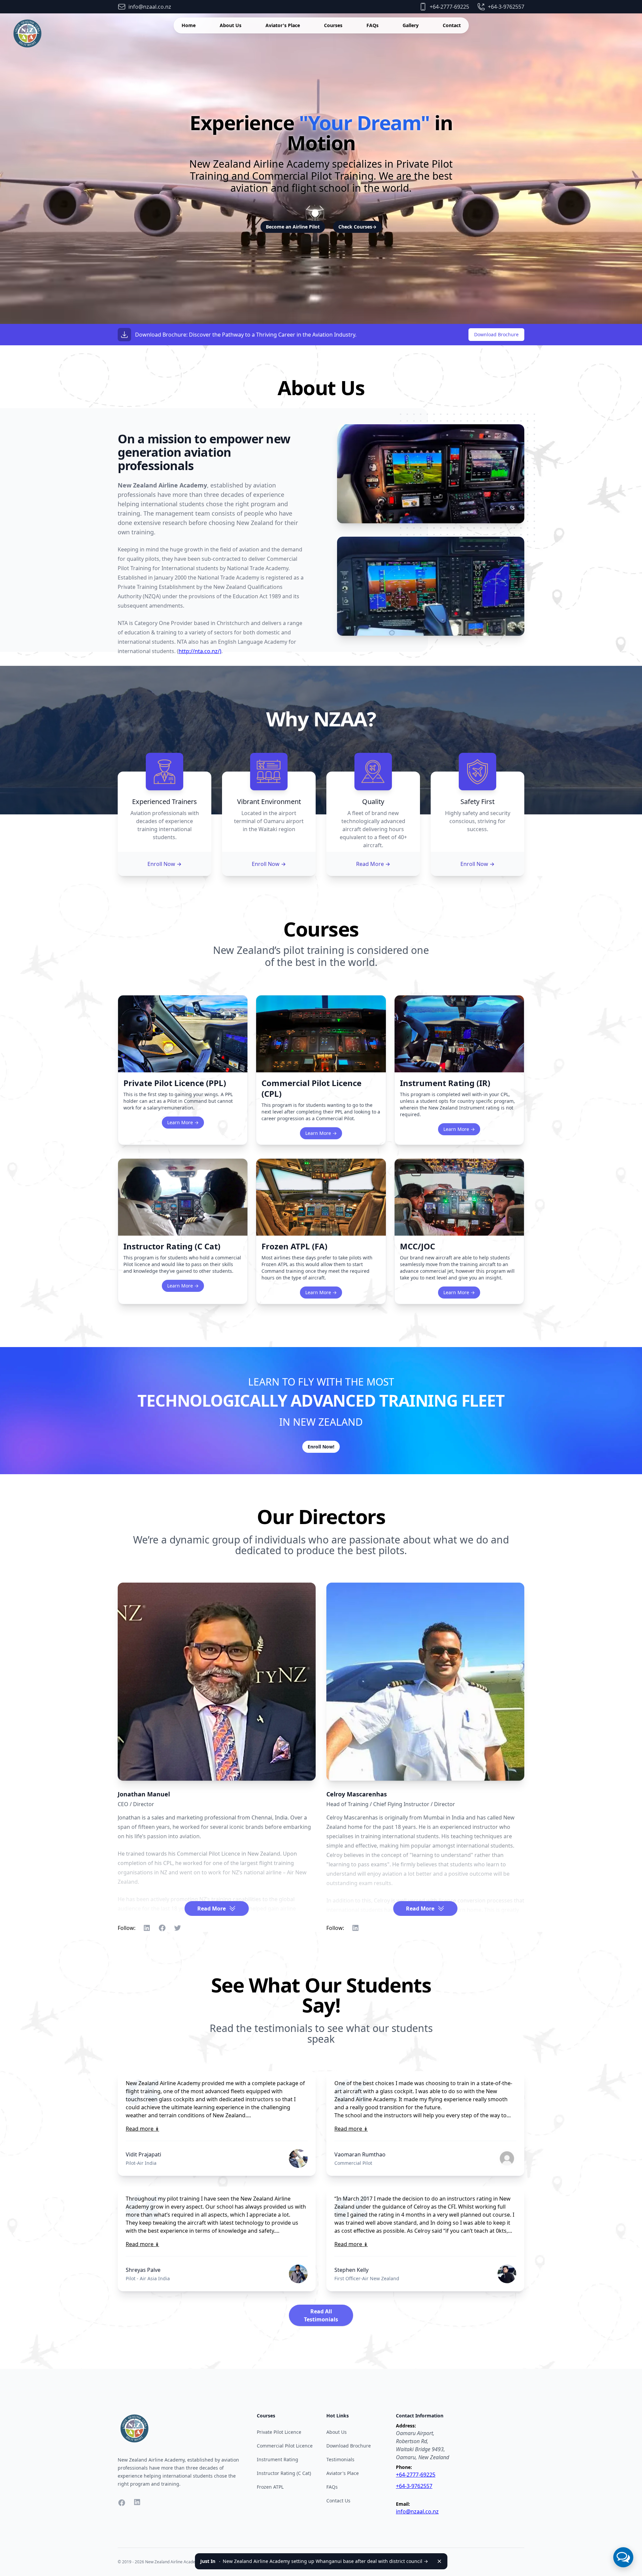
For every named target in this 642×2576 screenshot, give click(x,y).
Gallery (411, 25)
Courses (333, 25)
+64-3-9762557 (414, 2486)
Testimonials (340, 2459)
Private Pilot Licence (279, 2432)
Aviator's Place (283, 25)
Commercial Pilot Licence (285, 2446)
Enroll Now (165, 864)
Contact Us (338, 2501)
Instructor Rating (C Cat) (284, 2473)
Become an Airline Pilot (293, 227)
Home (189, 25)
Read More (373, 864)
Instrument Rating (278, 2459)
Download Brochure (496, 334)
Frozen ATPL (270, 2487)
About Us (231, 25)
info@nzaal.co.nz (417, 2511)
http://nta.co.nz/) (200, 651)
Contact (452, 25)
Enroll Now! (321, 1447)
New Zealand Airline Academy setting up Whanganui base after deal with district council (314, 2561)
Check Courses (357, 227)
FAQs (372, 25)
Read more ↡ (142, 2129)
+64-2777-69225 (416, 2475)
